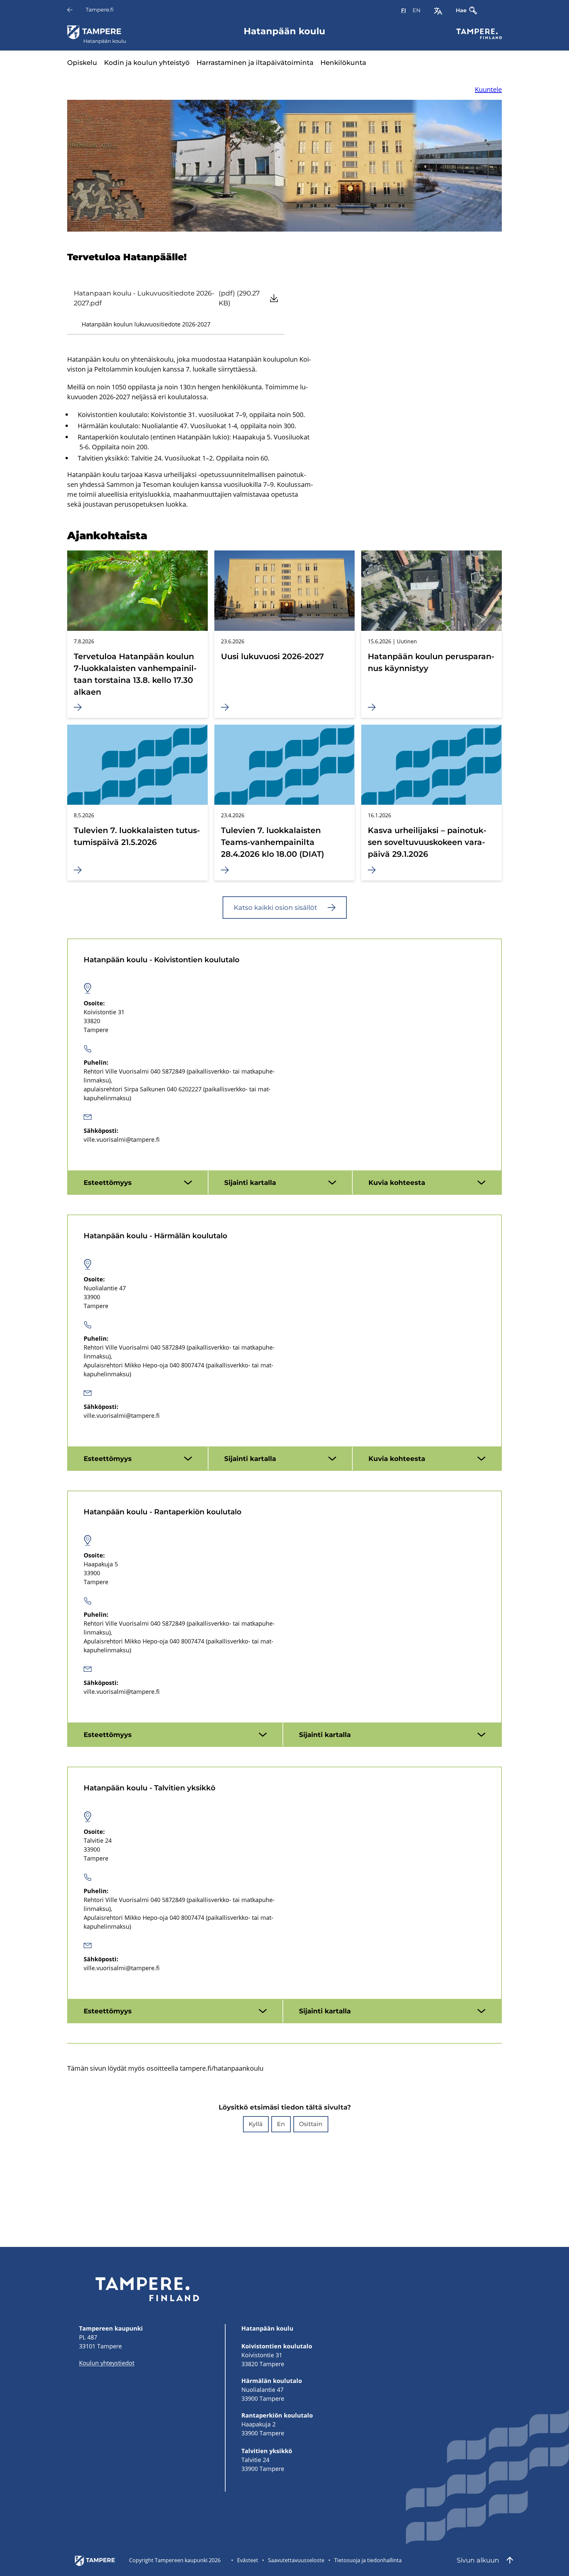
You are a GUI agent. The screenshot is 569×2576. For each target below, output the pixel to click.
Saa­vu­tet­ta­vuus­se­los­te (296, 2560)
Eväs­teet (248, 2560)
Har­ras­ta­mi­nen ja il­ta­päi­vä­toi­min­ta (255, 63)
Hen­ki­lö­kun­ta (343, 63)
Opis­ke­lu (82, 63)
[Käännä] (438, 11)
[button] (256, 2124)
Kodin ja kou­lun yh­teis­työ (147, 63)
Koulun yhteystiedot (107, 2363)
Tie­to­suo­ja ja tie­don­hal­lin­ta (368, 2560)
